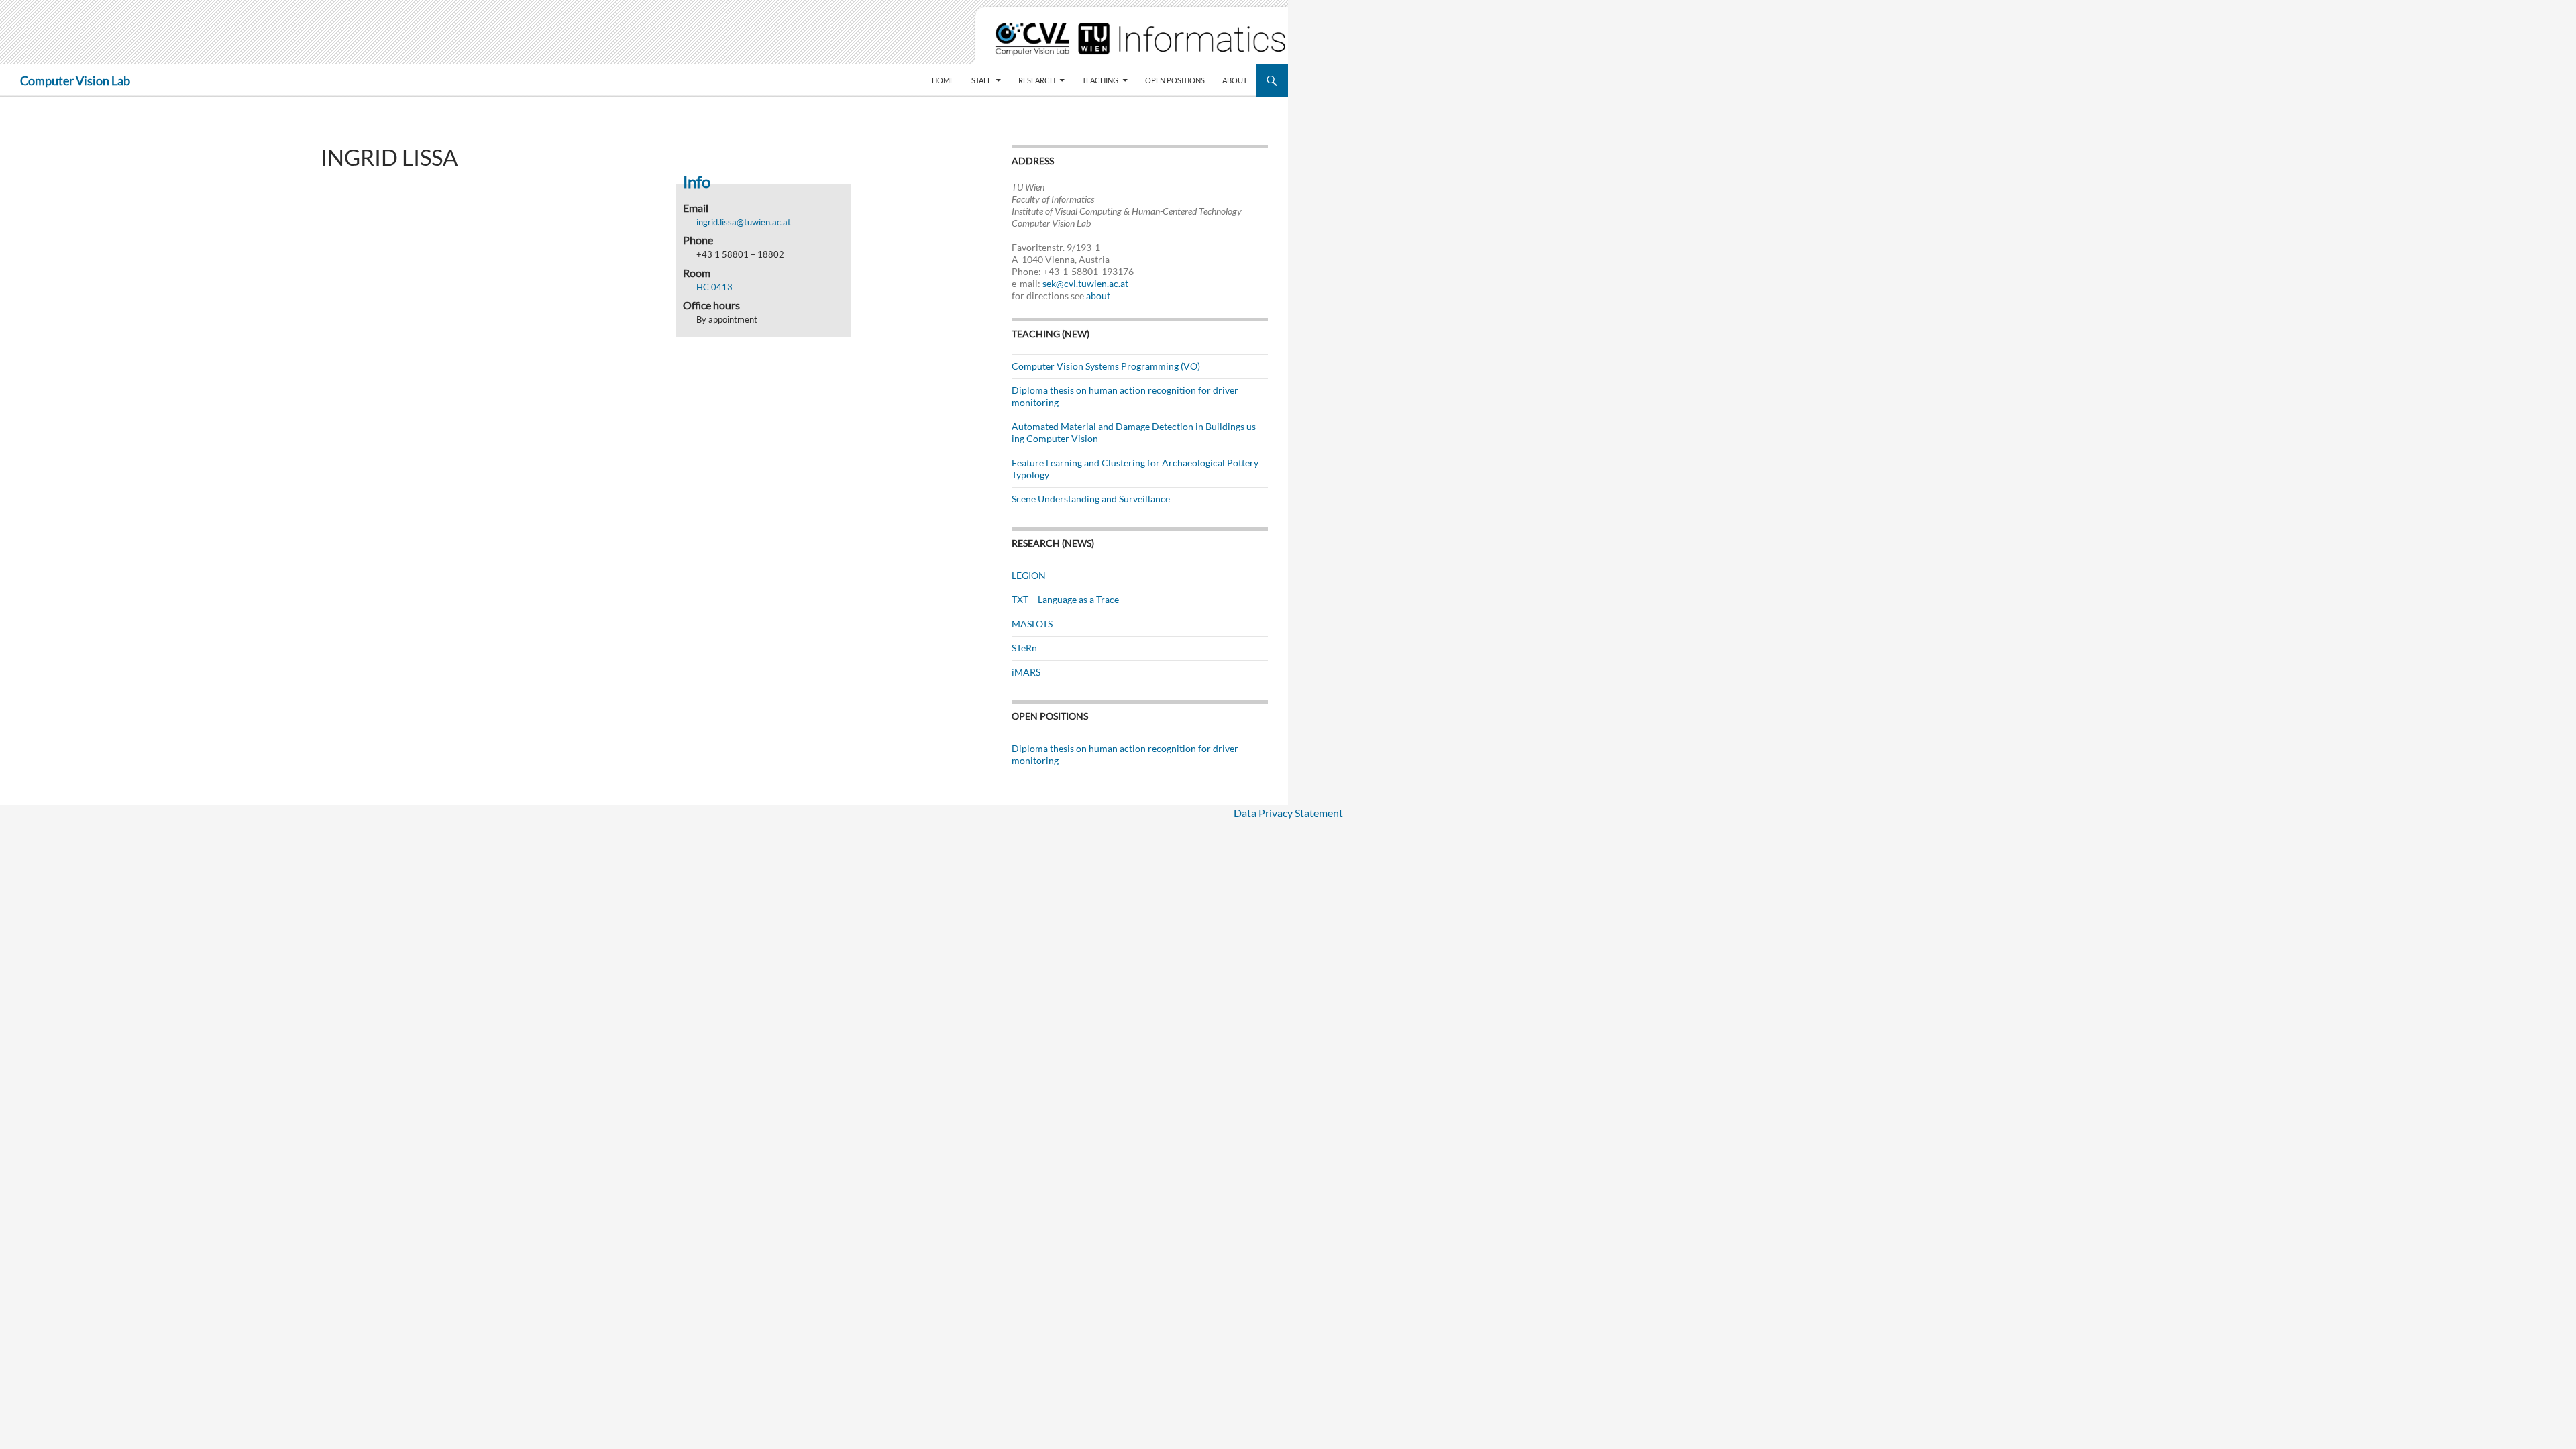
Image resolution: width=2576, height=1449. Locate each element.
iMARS (1026, 672)
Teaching (1100, 80)
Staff (981, 80)
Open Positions (1175, 80)
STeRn (1024, 648)
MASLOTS (1032, 624)
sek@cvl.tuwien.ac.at (1085, 283)
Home (943, 80)
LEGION (1029, 575)
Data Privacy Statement (1288, 813)
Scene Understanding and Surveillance (1091, 499)
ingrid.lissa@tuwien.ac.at (744, 222)
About (1235, 80)
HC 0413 (714, 287)
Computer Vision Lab (75, 80)
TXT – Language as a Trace (1065, 599)
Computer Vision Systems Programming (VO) (1106, 366)
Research (1037, 80)
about (1098, 296)
